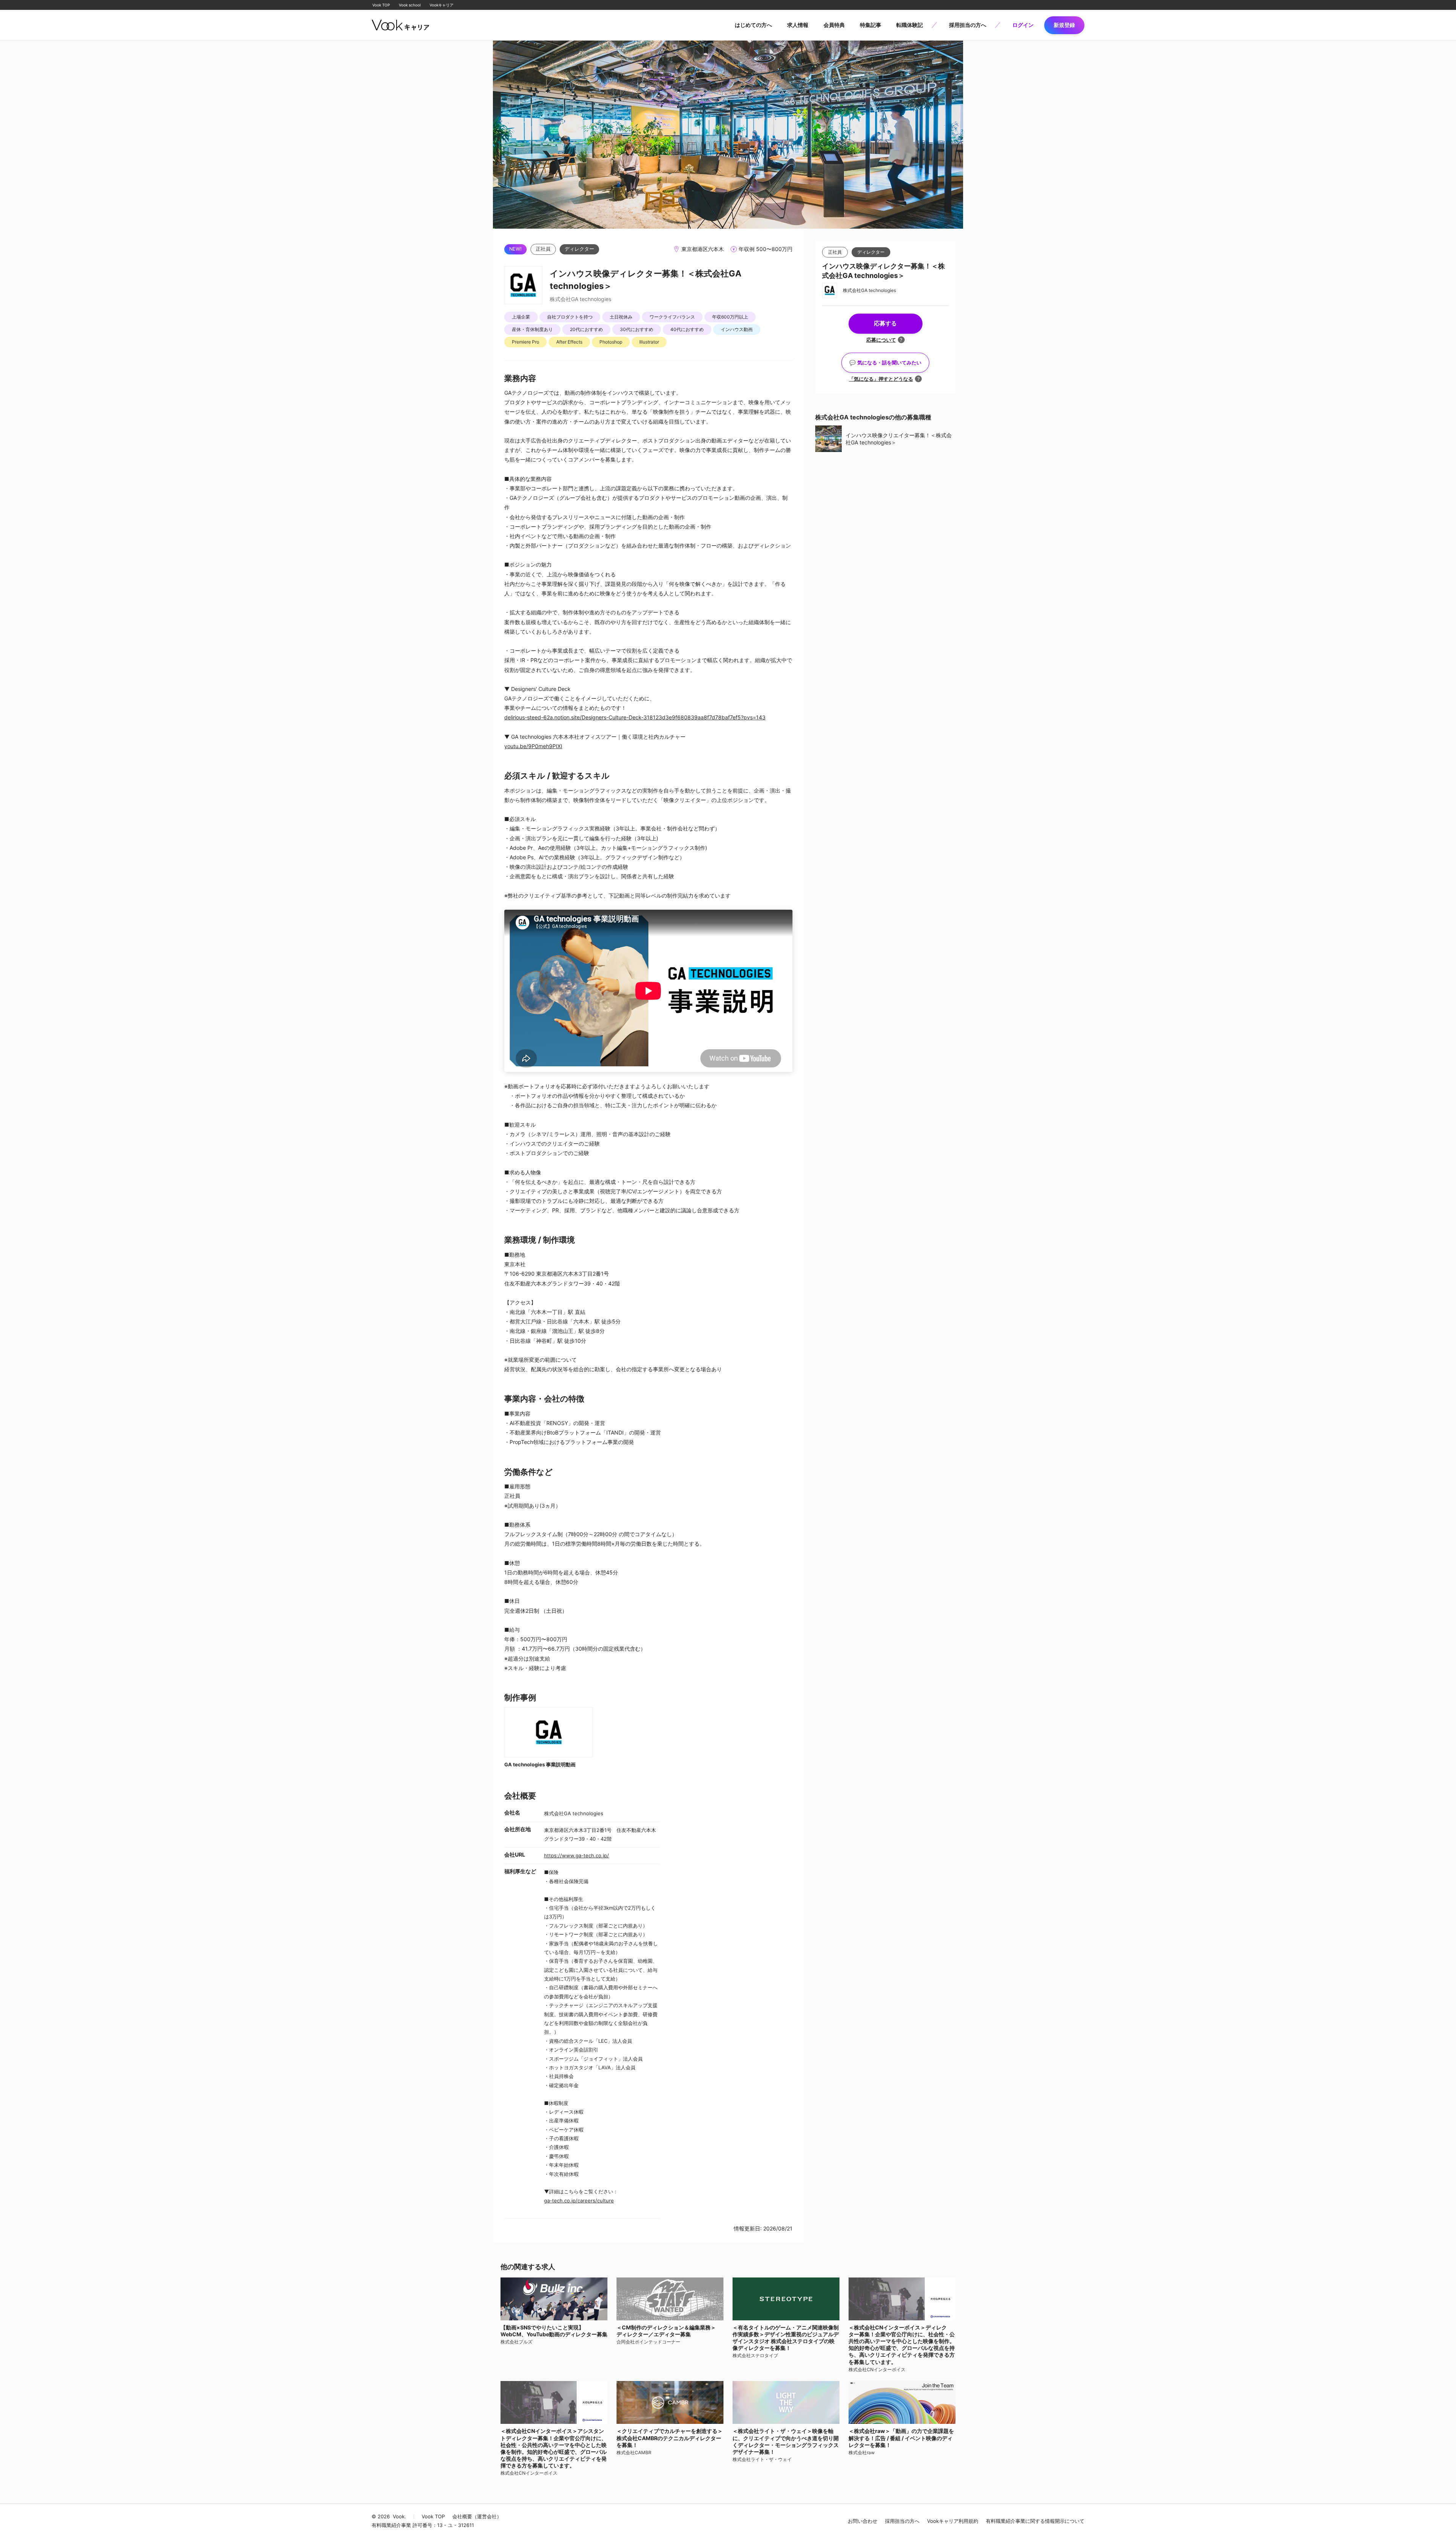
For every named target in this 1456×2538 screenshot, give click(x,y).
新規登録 (1064, 25)
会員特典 (834, 25)
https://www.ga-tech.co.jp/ (577, 1855)
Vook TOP (381, 5)
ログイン (1023, 25)
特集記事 (871, 25)
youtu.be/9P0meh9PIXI (533, 746)
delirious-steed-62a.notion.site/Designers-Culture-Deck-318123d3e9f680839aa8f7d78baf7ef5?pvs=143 (635, 717)
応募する (885, 323)
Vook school (410, 5)
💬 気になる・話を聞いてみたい (885, 363)
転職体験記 (910, 25)
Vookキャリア (442, 5)
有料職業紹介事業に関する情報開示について (1035, 2521)
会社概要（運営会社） (477, 2517)
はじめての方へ (753, 25)
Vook (399, 2517)
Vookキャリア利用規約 (953, 2521)
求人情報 (798, 25)
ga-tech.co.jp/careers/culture (579, 2201)
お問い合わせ (863, 2521)
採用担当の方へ (968, 25)
